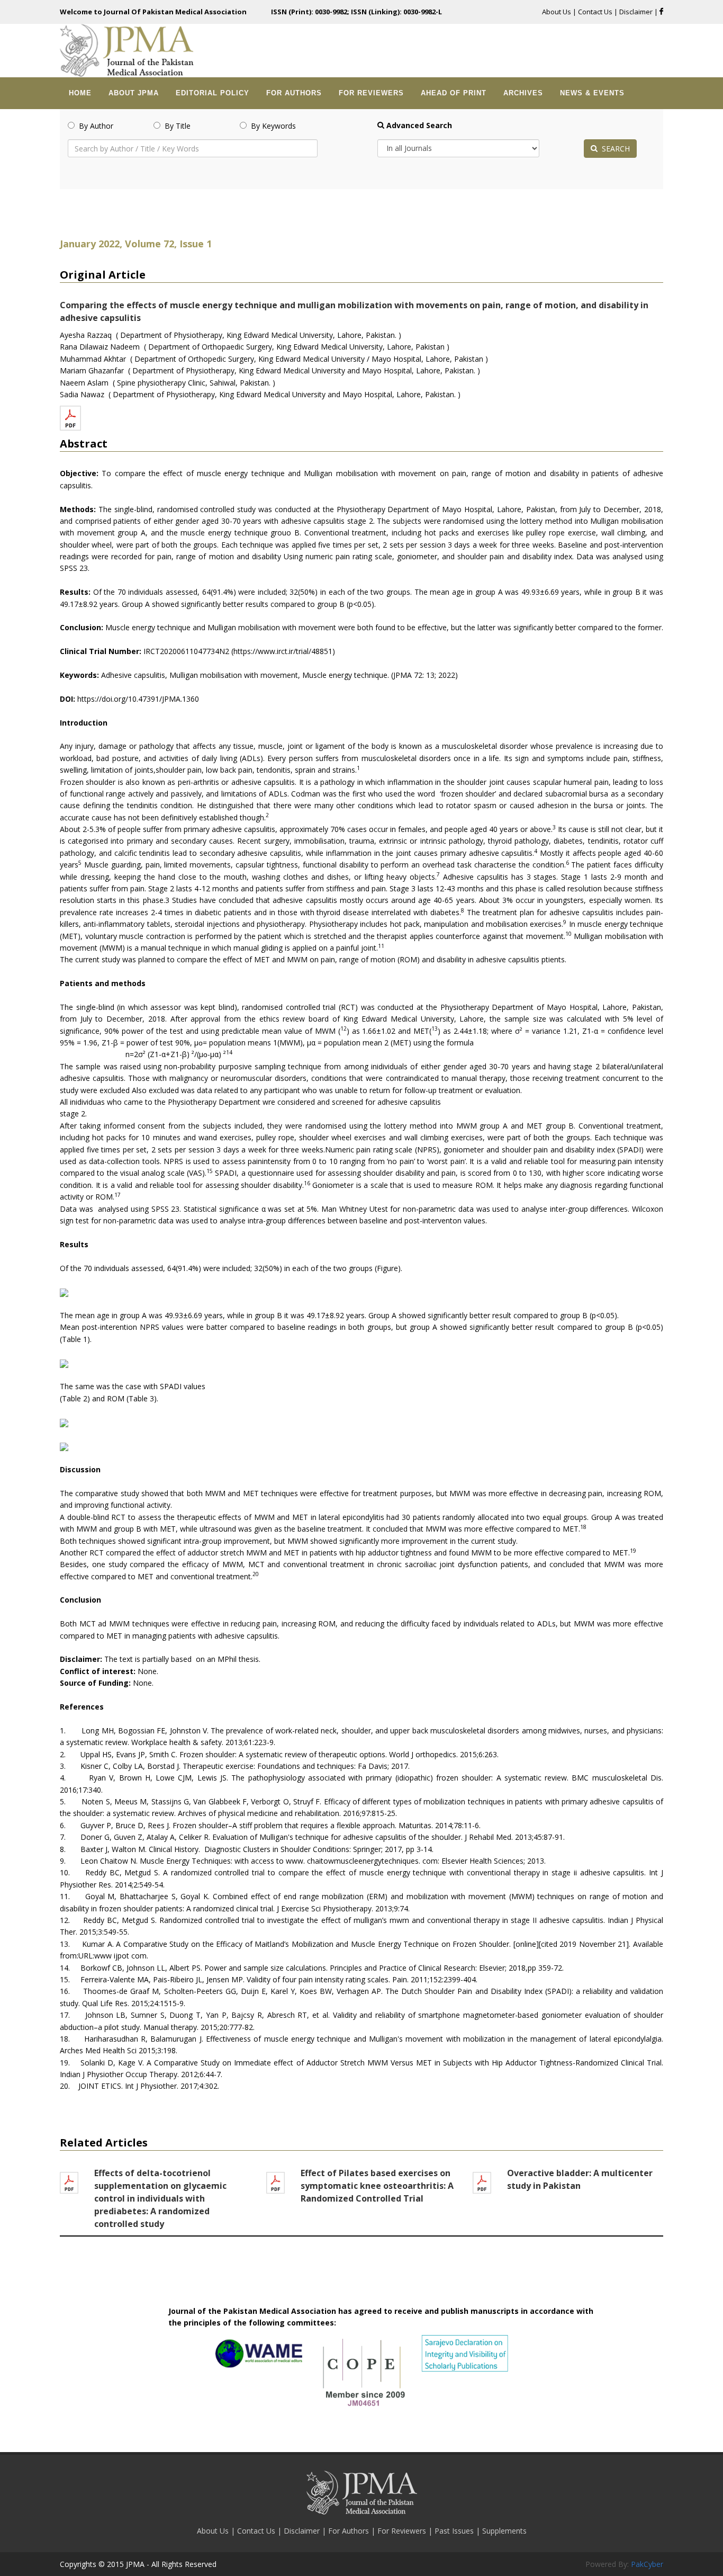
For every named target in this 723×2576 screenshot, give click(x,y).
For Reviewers (403, 2531)
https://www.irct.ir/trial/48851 (283, 651)
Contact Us (595, 12)
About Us (557, 12)
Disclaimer (637, 12)
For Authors (350, 2531)
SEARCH (614, 149)
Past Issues (455, 2531)
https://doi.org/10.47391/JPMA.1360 (138, 699)
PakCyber (647, 2564)
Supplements (504, 2531)
